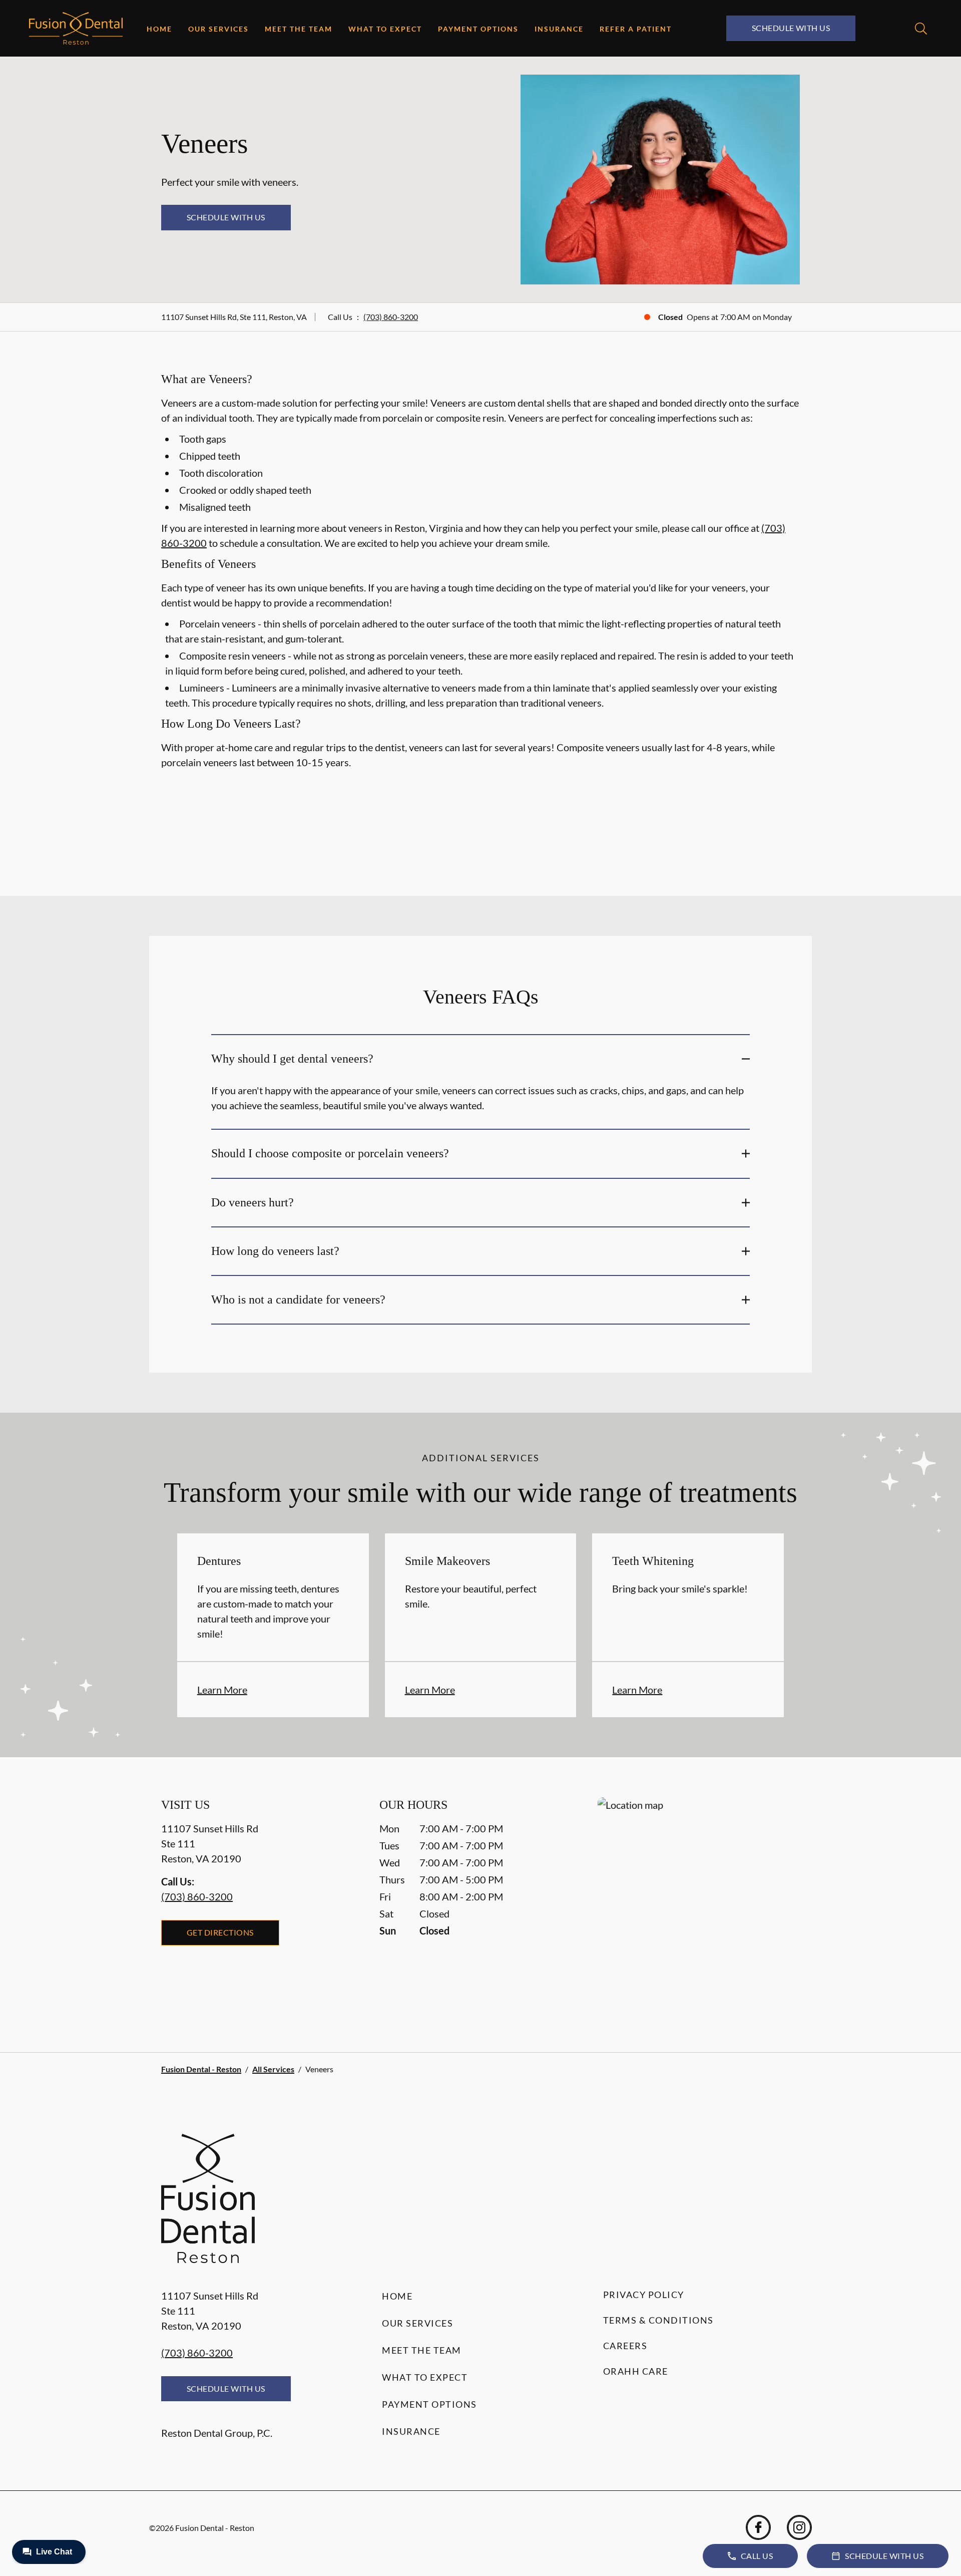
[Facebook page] (758, 2527)
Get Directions (220, 1932)
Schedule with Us (791, 28)
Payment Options (478, 29)
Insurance (559, 29)
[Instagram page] (799, 2527)
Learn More (222, 1690)
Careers (625, 2346)
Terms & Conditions (658, 2320)
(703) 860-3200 (391, 317)
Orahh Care (636, 2371)
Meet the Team (299, 29)
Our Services (218, 29)
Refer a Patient (636, 29)
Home (159, 29)
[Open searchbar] (921, 29)
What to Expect (385, 29)
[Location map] (699, 1905)
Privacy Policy (644, 2295)
